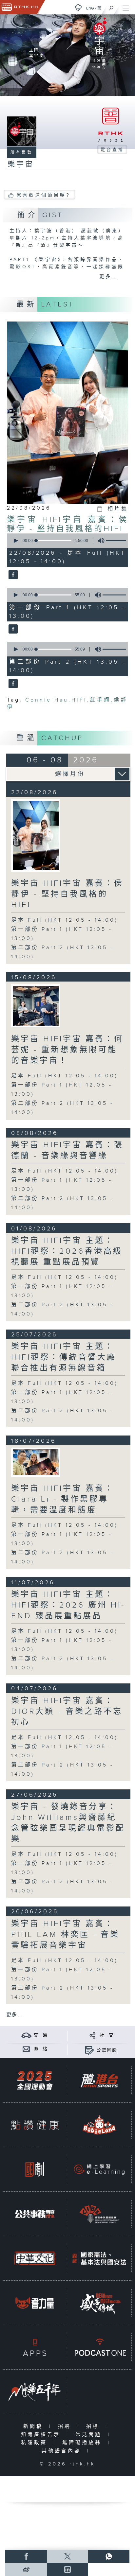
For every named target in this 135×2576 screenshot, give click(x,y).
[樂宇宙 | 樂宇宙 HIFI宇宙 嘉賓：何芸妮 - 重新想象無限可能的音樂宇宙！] (36, 1006)
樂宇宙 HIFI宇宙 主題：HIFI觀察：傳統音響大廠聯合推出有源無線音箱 (64, 1357)
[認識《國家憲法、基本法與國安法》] (99, 2258)
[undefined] (78, 7)
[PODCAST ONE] (99, 2347)
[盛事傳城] (99, 2303)
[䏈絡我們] (26, 2049)
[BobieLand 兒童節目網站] (99, 2125)
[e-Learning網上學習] (99, 2169)
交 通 (41, 2035)
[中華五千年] (35, 2392)
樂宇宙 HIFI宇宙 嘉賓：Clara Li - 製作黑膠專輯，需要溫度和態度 (63, 1499)
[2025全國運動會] (35, 2080)
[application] (66, 541)
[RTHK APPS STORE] (35, 2347)
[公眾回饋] (89, 2050)
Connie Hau (47, 700)
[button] (15, 541)
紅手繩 (100, 700)
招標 (94, 2426)
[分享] (93, 2035)
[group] (99, 541)
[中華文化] (35, 2258)
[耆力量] (35, 2303)
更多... (109, 277)
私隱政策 (36, 2443)
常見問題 (90, 2435)
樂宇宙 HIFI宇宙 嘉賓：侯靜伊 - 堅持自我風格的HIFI (68, 524)
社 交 (107, 2035)
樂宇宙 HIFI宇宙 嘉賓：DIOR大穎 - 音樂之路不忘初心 (67, 1712)
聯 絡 (41, 2049)
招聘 (66, 2426)
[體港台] (99, 2080)
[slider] (54, 541)
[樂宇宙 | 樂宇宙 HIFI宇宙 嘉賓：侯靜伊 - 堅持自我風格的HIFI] (36, 835)
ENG (90, 8)
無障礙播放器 (83, 2443)
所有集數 (22, 152)
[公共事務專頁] (35, 2214)
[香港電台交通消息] (26, 2035)
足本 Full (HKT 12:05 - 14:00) (65, 920)
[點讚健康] (35, 2125)
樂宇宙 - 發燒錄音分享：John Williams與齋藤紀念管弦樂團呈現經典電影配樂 (68, 1823)
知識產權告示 (42, 2435)
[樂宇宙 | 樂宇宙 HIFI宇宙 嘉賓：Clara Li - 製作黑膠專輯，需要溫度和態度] (36, 1462)
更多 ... (14, 2015)
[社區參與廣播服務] (99, 2214)
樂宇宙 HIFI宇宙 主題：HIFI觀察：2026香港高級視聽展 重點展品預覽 (67, 1251)
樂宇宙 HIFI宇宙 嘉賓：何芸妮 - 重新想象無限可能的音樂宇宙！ (67, 1050)
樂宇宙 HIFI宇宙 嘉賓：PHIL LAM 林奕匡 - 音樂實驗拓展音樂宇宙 (65, 1935)
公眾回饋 (107, 2050)
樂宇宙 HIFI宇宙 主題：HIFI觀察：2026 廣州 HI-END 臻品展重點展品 (68, 1605)
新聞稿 (35, 2426)
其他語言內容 (63, 2451)
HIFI (79, 700)
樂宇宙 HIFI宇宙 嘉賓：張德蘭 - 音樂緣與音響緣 (67, 1150)
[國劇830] (35, 2169)
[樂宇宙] (12, 575)
